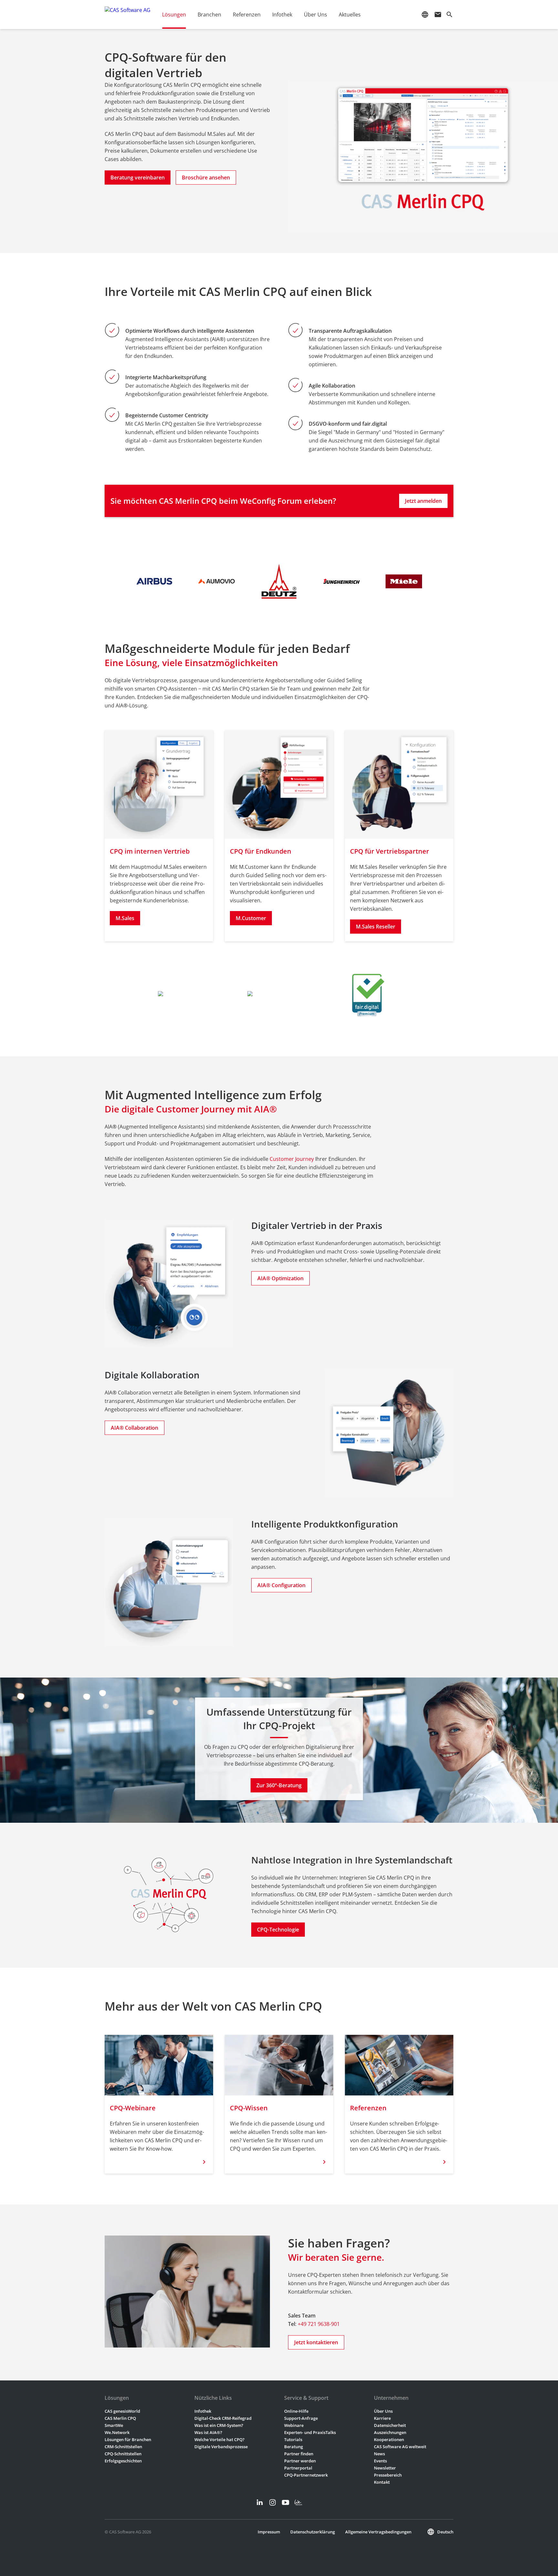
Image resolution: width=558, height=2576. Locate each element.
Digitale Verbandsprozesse (221, 2447)
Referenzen (247, 15)
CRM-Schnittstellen (123, 2447)
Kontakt (382, 2482)
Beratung (294, 2447)
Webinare (294, 2425)
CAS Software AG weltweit (400, 2447)
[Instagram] (273, 2502)
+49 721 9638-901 (319, 2324)
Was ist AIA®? (208, 2432)
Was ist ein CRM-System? (219, 2425)
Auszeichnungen (390, 2432)
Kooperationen (389, 2439)
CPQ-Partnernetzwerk (306, 2475)
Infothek (203, 2411)
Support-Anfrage (301, 2418)
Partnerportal (298, 2468)
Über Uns (383, 2411)
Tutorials (293, 2439)
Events (380, 2461)
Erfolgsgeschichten (123, 2461)
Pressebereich (388, 2475)
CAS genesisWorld (122, 2411)
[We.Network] (298, 2502)
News (379, 2454)
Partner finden (299, 2454)
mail (438, 15)
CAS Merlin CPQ (120, 2418)
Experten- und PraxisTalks (310, 2432)
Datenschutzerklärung (313, 2532)
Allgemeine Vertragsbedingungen (378, 2532)
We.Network (117, 2432)
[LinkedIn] (260, 2502)
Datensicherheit (390, 2425)
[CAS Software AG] (128, 15)
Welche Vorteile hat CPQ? (219, 2439)
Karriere (382, 2418)
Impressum (269, 2532)
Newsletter (385, 2468)
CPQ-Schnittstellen (123, 2454)
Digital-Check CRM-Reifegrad (223, 2418)
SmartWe (114, 2425)
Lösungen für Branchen (128, 2439)
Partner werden (300, 2461)
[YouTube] (285, 2502)
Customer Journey (292, 1159)
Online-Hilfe (296, 2411)
